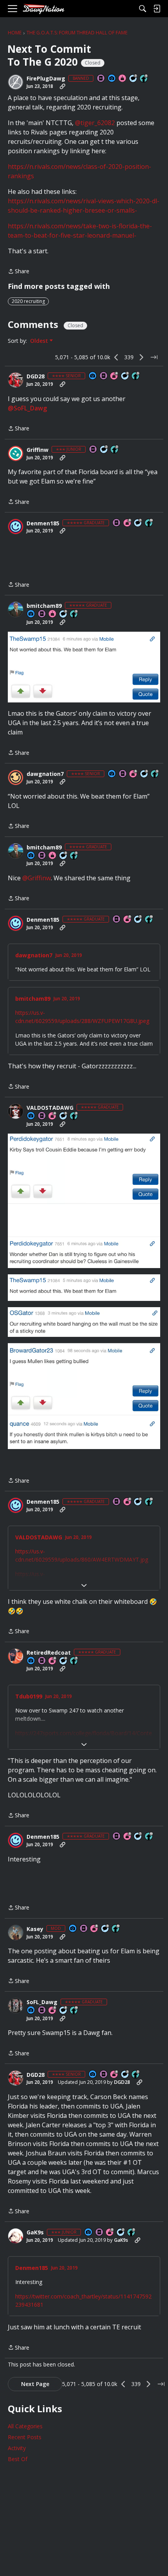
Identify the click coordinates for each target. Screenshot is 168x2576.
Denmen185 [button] (43, 523)
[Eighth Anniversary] (95, 1929)
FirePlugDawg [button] (46, 79)
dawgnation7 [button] (45, 774)
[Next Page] (141, 357)
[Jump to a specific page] (154, 357)
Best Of (18, 2459)
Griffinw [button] (38, 450)
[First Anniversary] (123, 79)
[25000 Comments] (105, 1929)
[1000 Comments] (64, 1116)
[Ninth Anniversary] (128, 523)
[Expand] (84, 1585)
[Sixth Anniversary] (53, 2011)
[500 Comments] (64, 1661)
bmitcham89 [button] (44, 606)
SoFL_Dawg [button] (42, 2002)
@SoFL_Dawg (27, 408)
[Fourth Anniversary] (114, 376)
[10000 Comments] (64, 2011)
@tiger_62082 (95, 123)
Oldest (40, 341)
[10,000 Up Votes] (149, 523)
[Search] (143, 9)
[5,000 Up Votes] (144, 79)
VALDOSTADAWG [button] (50, 1108)
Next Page (35, 2384)
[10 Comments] (104, 450)
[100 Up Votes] (132, 2233)
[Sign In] (157, 9)
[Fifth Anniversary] (134, 774)
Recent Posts (25, 2437)
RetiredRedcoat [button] (49, 1653)
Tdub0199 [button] (29, 1696)
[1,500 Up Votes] (74, 1661)
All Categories (25, 2426)
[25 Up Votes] (115, 450)
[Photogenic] (112, 79)
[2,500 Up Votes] (74, 1116)
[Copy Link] (63, 86)
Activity (17, 2448)
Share (19, 272)
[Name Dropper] (101, 79)
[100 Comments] (125, 376)
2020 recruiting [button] (28, 301)
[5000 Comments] (134, 79)
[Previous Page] (116, 357)
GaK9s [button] (35, 2232)
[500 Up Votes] (136, 376)
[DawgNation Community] (43, 9)
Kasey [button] (35, 1929)
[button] (16, 82)
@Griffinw (37, 878)
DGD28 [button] (36, 376)
